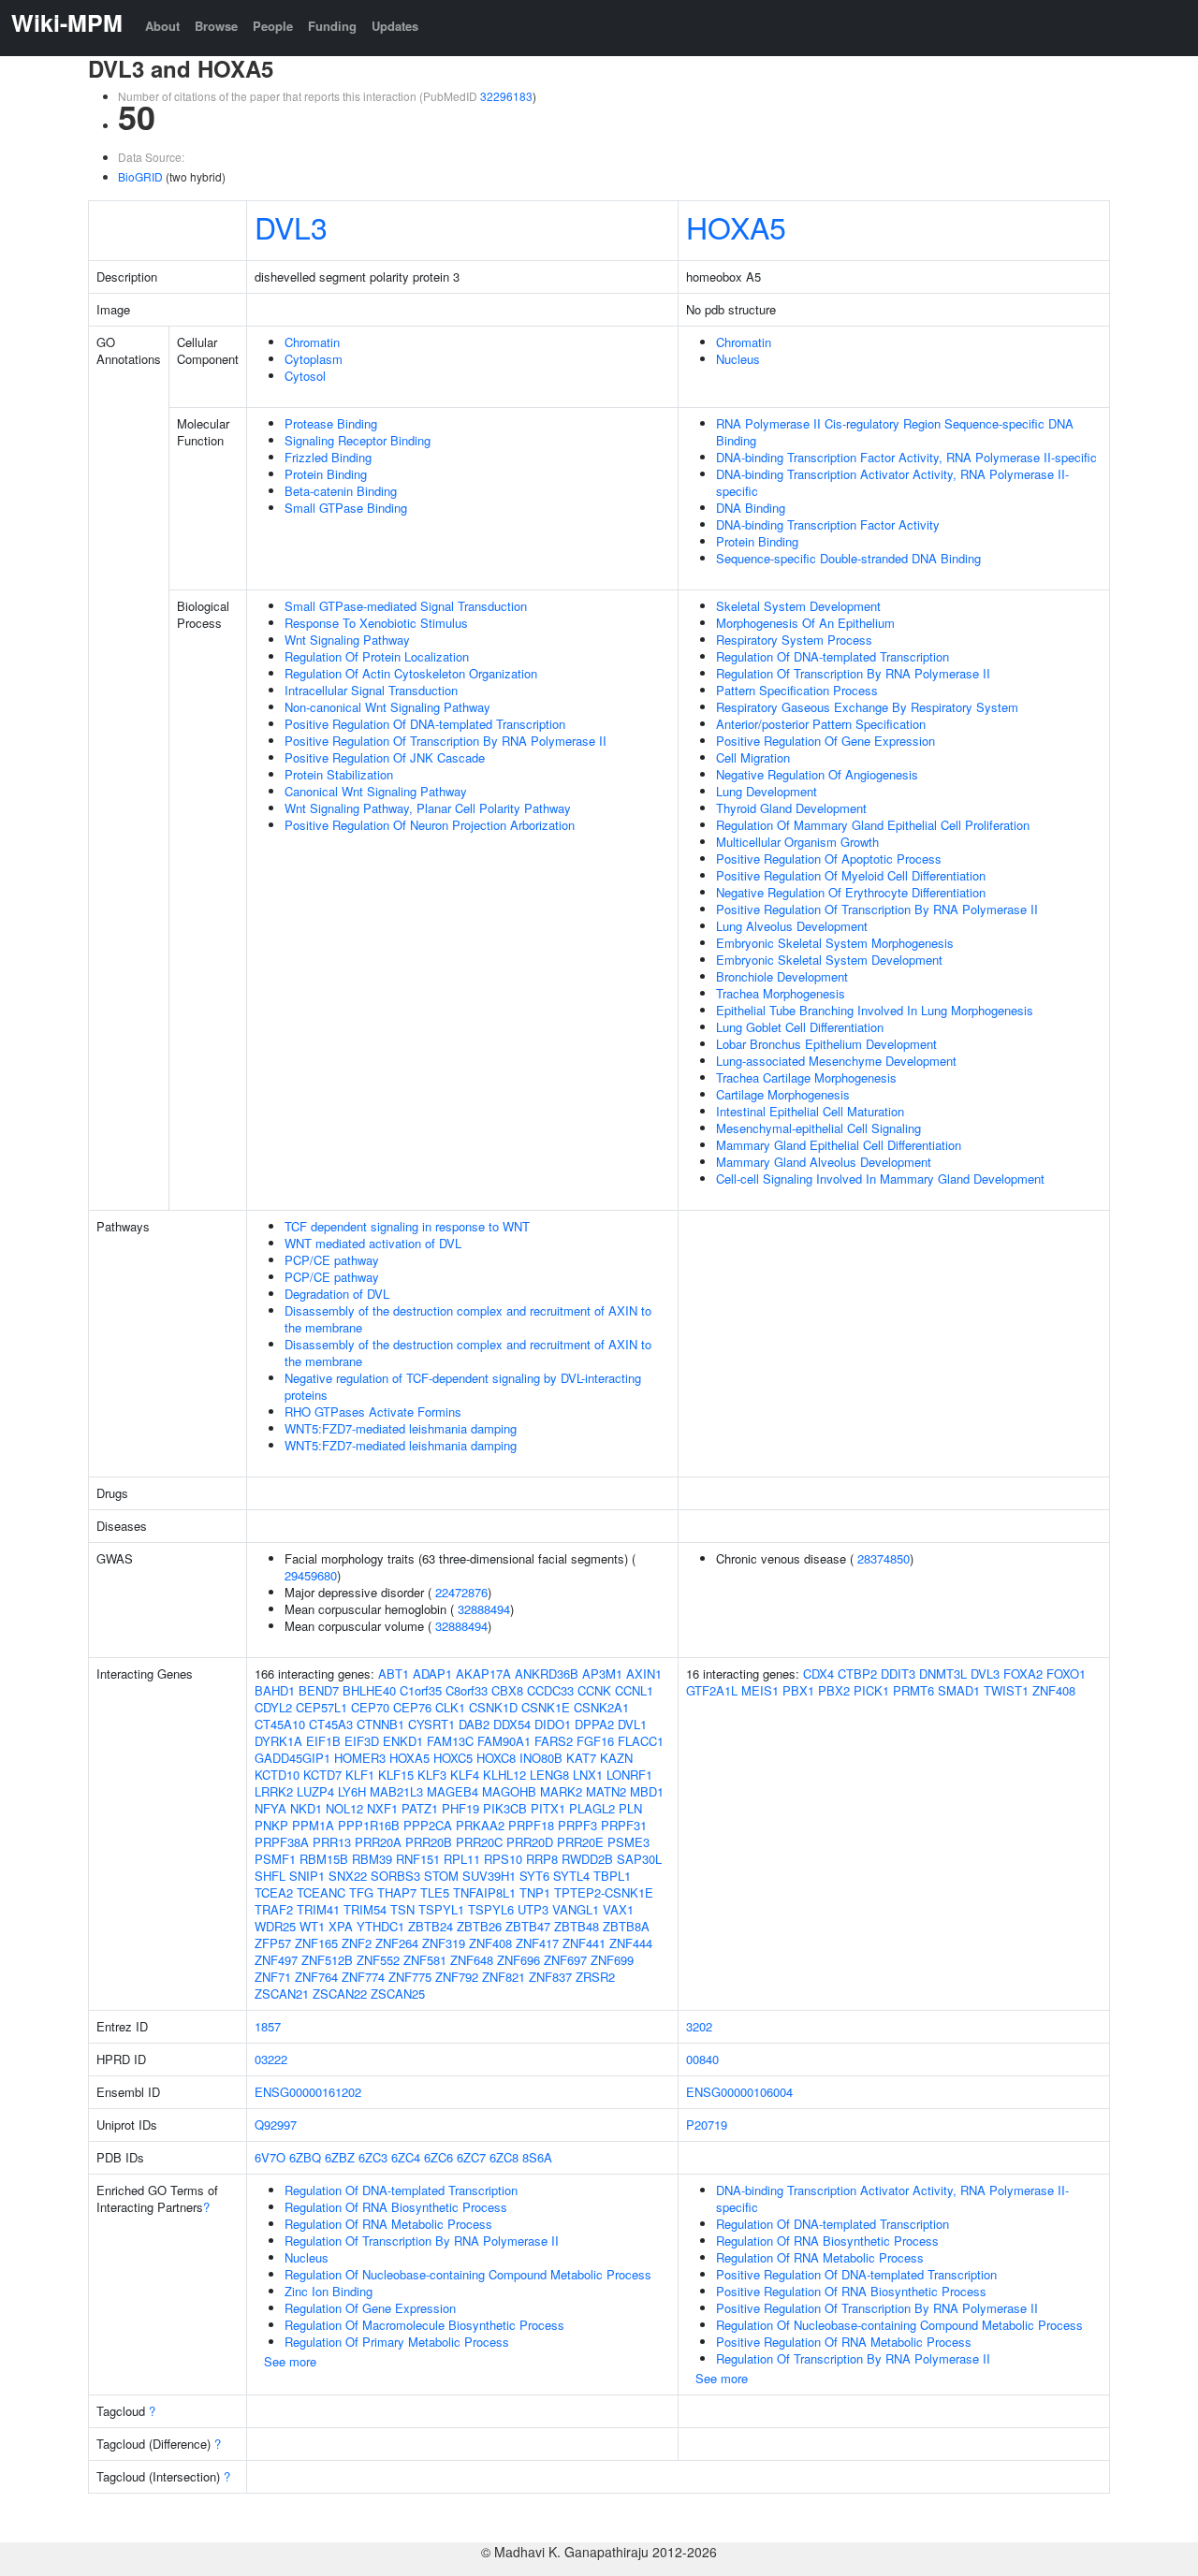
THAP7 (397, 1892)
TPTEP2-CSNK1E (604, 1892)
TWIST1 (1006, 1690)
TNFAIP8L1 (484, 1892)
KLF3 (432, 1775)
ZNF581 (425, 1960)
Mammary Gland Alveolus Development (824, 1162)
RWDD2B (587, 1859)
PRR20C (479, 1842)
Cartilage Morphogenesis (783, 1094)
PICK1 (871, 1690)
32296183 (506, 96)
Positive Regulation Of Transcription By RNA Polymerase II (446, 741)
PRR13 (332, 1842)
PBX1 (798, 1690)
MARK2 (561, 1791)
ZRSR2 (595, 1977)
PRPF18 (531, 1825)
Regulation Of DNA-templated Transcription (833, 656)
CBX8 (507, 1690)
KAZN (616, 1758)
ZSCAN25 (398, 1994)
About (162, 26)
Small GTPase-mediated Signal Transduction (406, 606)
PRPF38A (282, 1842)
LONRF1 (629, 1775)
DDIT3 (898, 1674)
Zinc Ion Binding (329, 2291)
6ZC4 (406, 2157)
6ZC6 (438, 2157)
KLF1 (360, 1775)
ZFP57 (273, 1943)
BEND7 (319, 1690)
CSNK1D (493, 1707)
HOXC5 (453, 1758)
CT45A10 (280, 1724)
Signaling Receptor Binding (358, 440)
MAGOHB (509, 1791)
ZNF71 (273, 1977)
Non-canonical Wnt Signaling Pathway (387, 707)
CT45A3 (331, 1724)
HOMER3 (360, 1758)
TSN (402, 1909)
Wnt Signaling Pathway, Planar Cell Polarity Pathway (428, 808)
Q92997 (276, 2125)
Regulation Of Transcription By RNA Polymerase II (853, 673)
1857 (268, 2026)
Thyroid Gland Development (791, 808)
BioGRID (140, 176)
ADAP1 (432, 1674)
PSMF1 (275, 1859)
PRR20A (378, 1842)
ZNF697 (565, 1960)
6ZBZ (340, 2157)
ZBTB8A (626, 1926)
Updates (395, 26)
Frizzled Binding (328, 457)
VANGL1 (576, 1909)
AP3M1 (602, 1674)
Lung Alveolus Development (792, 926)
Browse (216, 26)
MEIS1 (760, 1690)
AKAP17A (483, 1674)
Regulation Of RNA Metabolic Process (388, 2224)
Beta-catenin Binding (341, 491)
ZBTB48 (577, 1926)
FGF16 (595, 1741)
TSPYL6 (491, 1909)
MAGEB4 (453, 1791)
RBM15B (324, 1859)
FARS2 (554, 1741)
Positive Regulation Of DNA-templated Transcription (425, 724)
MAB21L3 (396, 1791)
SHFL (270, 1876)
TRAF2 (274, 1909)
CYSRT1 (431, 1724)
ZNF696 (519, 1960)
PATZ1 (420, 1808)
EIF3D (362, 1741)
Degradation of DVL (337, 1294)
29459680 (311, 1575)
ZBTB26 (479, 1926)
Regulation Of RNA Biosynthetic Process (396, 2207)
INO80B (541, 1758)
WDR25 (275, 1926)
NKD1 (306, 1808)
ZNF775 (410, 1977)
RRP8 (542, 1859)
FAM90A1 (504, 1741)
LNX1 (588, 1775)
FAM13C (450, 1741)
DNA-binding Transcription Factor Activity (828, 524)
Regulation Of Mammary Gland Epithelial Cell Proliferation (873, 825)
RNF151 (418, 1859)
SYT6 (534, 1876)
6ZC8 (504, 2157)
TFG (361, 1892)
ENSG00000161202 (308, 2092)
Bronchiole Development (782, 976)
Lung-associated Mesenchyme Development (836, 1061)
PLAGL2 (592, 1808)
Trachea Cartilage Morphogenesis (806, 1077)
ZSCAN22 (340, 1994)
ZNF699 (612, 1960)
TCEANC (321, 1892)
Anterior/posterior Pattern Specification (821, 724)
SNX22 (348, 1876)
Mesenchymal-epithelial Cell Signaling (818, 1128)
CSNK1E (546, 1707)
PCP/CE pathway (332, 1260)
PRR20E (580, 1842)
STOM (441, 1876)
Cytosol (305, 376)
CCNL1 (634, 1690)
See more (290, 2361)
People (273, 26)
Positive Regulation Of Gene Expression (825, 741)
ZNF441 (584, 1943)
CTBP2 (857, 1674)
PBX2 (834, 1690)
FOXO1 (1066, 1674)
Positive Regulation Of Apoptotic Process (829, 859)
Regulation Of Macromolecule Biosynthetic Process (424, 2325)
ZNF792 (457, 1977)
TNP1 (535, 1892)
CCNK (594, 1690)
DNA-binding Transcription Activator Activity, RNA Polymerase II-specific (892, 482)
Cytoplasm (314, 359)
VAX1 (618, 1909)
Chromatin (312, 342)
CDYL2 (273, 1707)
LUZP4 (315, 1791)
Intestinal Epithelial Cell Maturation (810, 1111)
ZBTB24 (431, 1926)
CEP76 (412, 1707)
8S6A (537, 2157)
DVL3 (291, 226)
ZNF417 (537, 1943)
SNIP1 (307, 1876)
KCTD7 (322, 1775)
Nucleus (738, 359)
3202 (699, 2026)
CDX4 (818, 1674)
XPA (341, 1926)
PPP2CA (428, 1825)
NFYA (270, 1808)
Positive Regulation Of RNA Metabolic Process (844, 2342)
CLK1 (450, 1707)
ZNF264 (397, 1943)
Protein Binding (326, 474)
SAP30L (639, 1859)
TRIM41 (318, 1909)
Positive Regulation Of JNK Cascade (385, 757)
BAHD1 (275, 1690)
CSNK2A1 (601, 1707)
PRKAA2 (480, 1825)
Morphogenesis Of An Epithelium (805, 623)
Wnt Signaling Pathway (347, 640)
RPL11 (462, 1859)
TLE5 (435, 1892)
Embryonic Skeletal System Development (829, 960)
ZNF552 (378, 1960)
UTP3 (533, 1909)
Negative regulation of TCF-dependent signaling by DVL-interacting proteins (463, 1386)
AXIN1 (644, 1674)
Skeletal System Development (798, 606)
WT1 (312, 1926)
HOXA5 (736, 226)
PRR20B (429, 1842)
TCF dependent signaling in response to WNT (407, 1226)
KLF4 (465, 1775)
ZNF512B (327, 1960)
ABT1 (394, 1674)
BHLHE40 (369, 1690)
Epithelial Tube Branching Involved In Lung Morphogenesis (875, 1010)
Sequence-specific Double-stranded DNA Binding (848, 558)
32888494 (484, 1609)
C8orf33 (467, 1690)
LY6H (352, 1791)
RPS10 (503, 1859)
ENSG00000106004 (739, 2092)
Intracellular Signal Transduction (371, 690)
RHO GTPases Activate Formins (373, 1412)
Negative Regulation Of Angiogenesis (817, 774)
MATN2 (606, 1791)
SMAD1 (959, 1690)
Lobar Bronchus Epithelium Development (826, 1044)
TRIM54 (365, 1909)
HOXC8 (496, 1758)
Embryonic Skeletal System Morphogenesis (835, 943)
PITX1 (548, 1808)
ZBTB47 (528, 1926)
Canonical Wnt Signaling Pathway (376, 791)
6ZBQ (305, 2157)
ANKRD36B (547, 1674)
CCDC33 (550, 1690)
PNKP (271, 1825)
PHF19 (460, 1808)
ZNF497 (276, 1960)
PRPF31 (624, 1825)
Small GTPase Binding (346, 508)
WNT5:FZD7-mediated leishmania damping (401, 1428)
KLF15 (396, 1775)
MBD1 (647, 1791)
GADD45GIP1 (292, 1758)
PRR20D (530, 1842)
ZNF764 (316, 1977)
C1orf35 (421, 1690)
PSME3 (628, 1842)
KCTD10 (277, 1775)
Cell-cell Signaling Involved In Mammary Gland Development (880, 1179)
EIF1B (323, 1741)
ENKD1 (403, 1741)
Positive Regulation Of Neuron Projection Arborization (430, 825)
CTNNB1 (380, 1724)
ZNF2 (357, 1943)
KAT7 (581, 1758)
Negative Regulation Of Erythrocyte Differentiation (851, 892)
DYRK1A (278, 1741)
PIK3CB (505, 1808)
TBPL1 (612, 1876)
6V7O (270, 2157)
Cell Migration (753, 757)
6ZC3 (373, 2157)
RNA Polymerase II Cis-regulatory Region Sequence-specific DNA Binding (895, 432)
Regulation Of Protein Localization (377, 656)
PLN (630, 1808)
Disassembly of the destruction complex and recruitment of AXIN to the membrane (468, 1319)
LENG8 (549, 1775)
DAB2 (474, 1724)
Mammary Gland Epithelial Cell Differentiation (839, 1145)
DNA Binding (751, 508)
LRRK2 (274, 1791)
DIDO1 (553, 1724)
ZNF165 (316, 1943)
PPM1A (313, 1825)
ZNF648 (472, 1960)
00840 (702, 2059)
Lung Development (767, 791)
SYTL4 (571, 1876)
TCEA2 (274, 1892)
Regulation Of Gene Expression (370, 2308)
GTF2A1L (712, 1690)
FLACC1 (641, 1741)
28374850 (884, 1558)
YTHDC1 (380, 1926)
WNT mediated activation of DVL (373, 1243)
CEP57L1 (321, 1707)
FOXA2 (1023, 1674)
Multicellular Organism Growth (797, 842)
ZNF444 (631, 1943)
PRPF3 (577, 1825)
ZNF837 (550, 1977)
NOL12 (344, 1808)
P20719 (707, 2125)
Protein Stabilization (339, 774)
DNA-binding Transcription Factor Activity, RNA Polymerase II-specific (906, 457)
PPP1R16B (369, 1825)
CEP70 (370, 1707)
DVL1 (632, 1724)
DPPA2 (594, 1724)
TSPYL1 (441, 1909)
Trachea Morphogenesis (781, 993)
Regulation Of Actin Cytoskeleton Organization (411, 673)
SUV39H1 (489, 1876)
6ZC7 (471, 2157)
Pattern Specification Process (797, 690)
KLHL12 (504, 1775)
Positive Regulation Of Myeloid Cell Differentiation (851, 875)
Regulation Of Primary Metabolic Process (397, 2342)
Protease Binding (331, 423)
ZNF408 (490, 1943)
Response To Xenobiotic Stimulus (376, 623)
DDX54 (512, 1724)
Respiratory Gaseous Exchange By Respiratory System (867, 707)
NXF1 (382, 1808)
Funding (332, 26)
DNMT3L (943, 1674)
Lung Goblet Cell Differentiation (800, 1027)
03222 (271, 2059)
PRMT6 (913, 1690)
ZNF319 (444, 1943)
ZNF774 (363, 1977)
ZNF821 (504, 1977)
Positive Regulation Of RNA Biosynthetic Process (851, 2291)
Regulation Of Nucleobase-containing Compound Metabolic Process (468, 2274)
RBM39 (372, 1859)
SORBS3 (395, 1876)
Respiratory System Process (794, 640)
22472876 (461, 1592)
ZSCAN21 (282, 1994)
